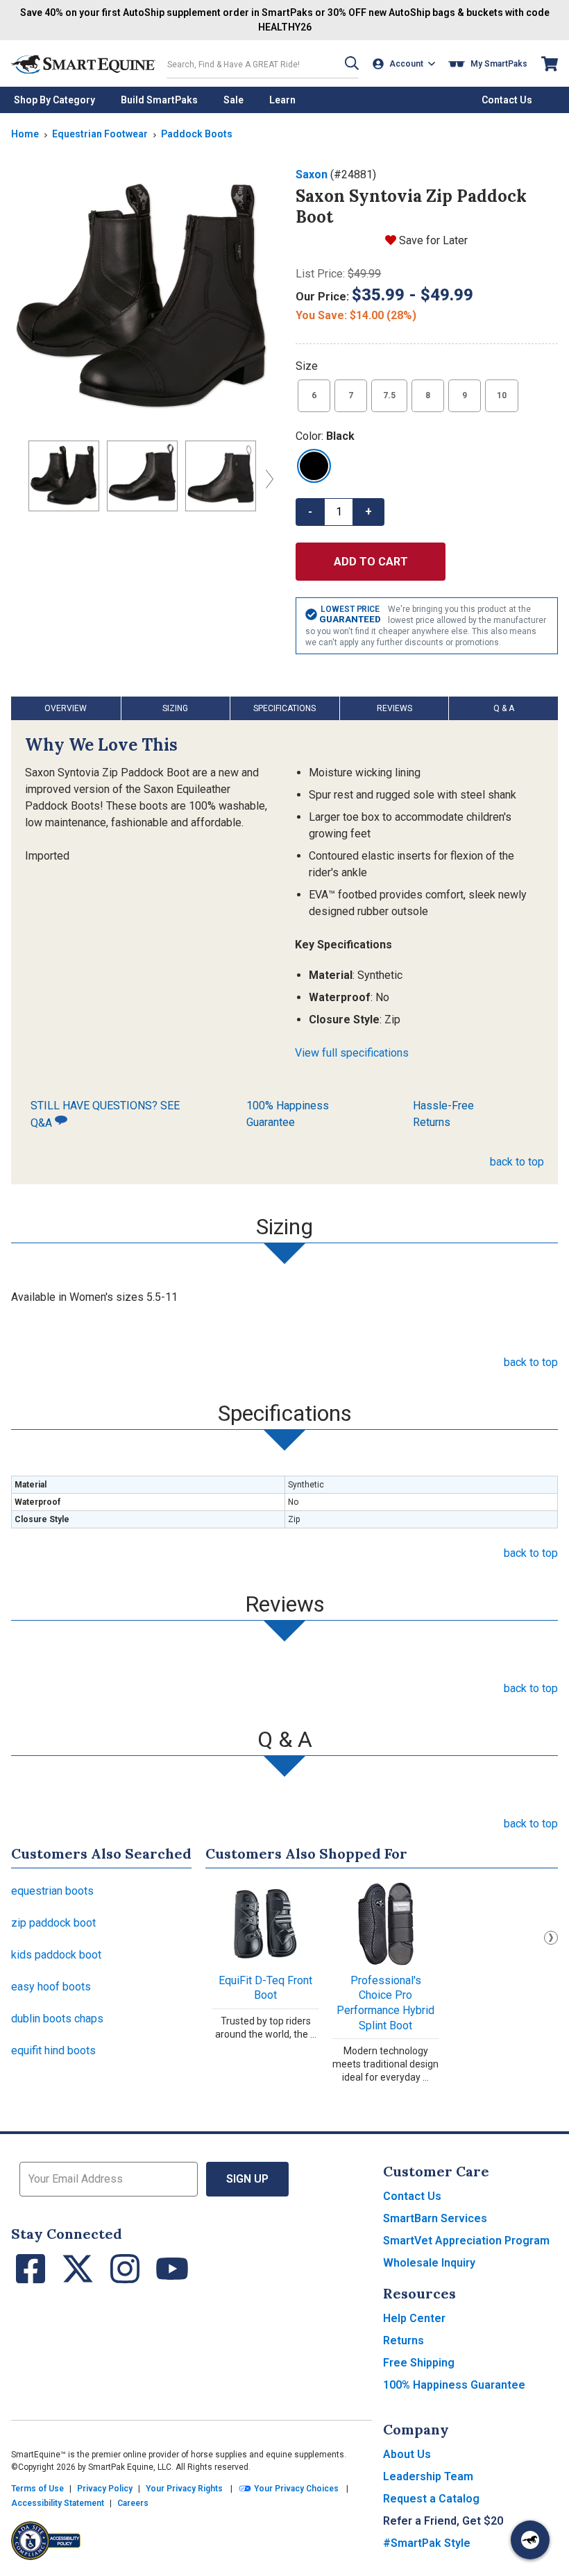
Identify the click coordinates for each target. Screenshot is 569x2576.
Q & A (504, 708)
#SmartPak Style (427, 2543)
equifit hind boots (53, 2050)
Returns (404, 2340)
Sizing (175, 708)
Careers (133, 2503)
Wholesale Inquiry (429, 2263)
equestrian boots (52, 1891)
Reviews (394, 708)
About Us (407, 2454)
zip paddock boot (53, 1923)
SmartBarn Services (435, 2218)
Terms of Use (37, 2489)
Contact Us (412, 2196)
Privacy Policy (105, 2489)
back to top (517, 1162)
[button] (352, 63)
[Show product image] (142, 298)
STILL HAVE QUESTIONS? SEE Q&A (105, 1114)
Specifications (284, 708)
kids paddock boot (56, 1955)
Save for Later (433, 240)
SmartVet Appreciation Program (466, 2241)
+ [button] (368, 512)
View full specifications (352, 1053)
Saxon (312, 174)
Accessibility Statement (58, 2503)
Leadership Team (428, 2476)
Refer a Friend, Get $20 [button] (443, 2521)
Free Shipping (419, 2363)
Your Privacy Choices (295, 2489)
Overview (66, 708)
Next (551, 1938)
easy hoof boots (51, 1987)
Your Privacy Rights (184, 2489)
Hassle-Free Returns (443, 1114)
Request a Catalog (431, 2499)
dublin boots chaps (57, 2019)
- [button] (310, 512)
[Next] (266, 479)
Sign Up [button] (247, 2179)
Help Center (414, 2318)
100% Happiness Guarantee (288, 1114)
